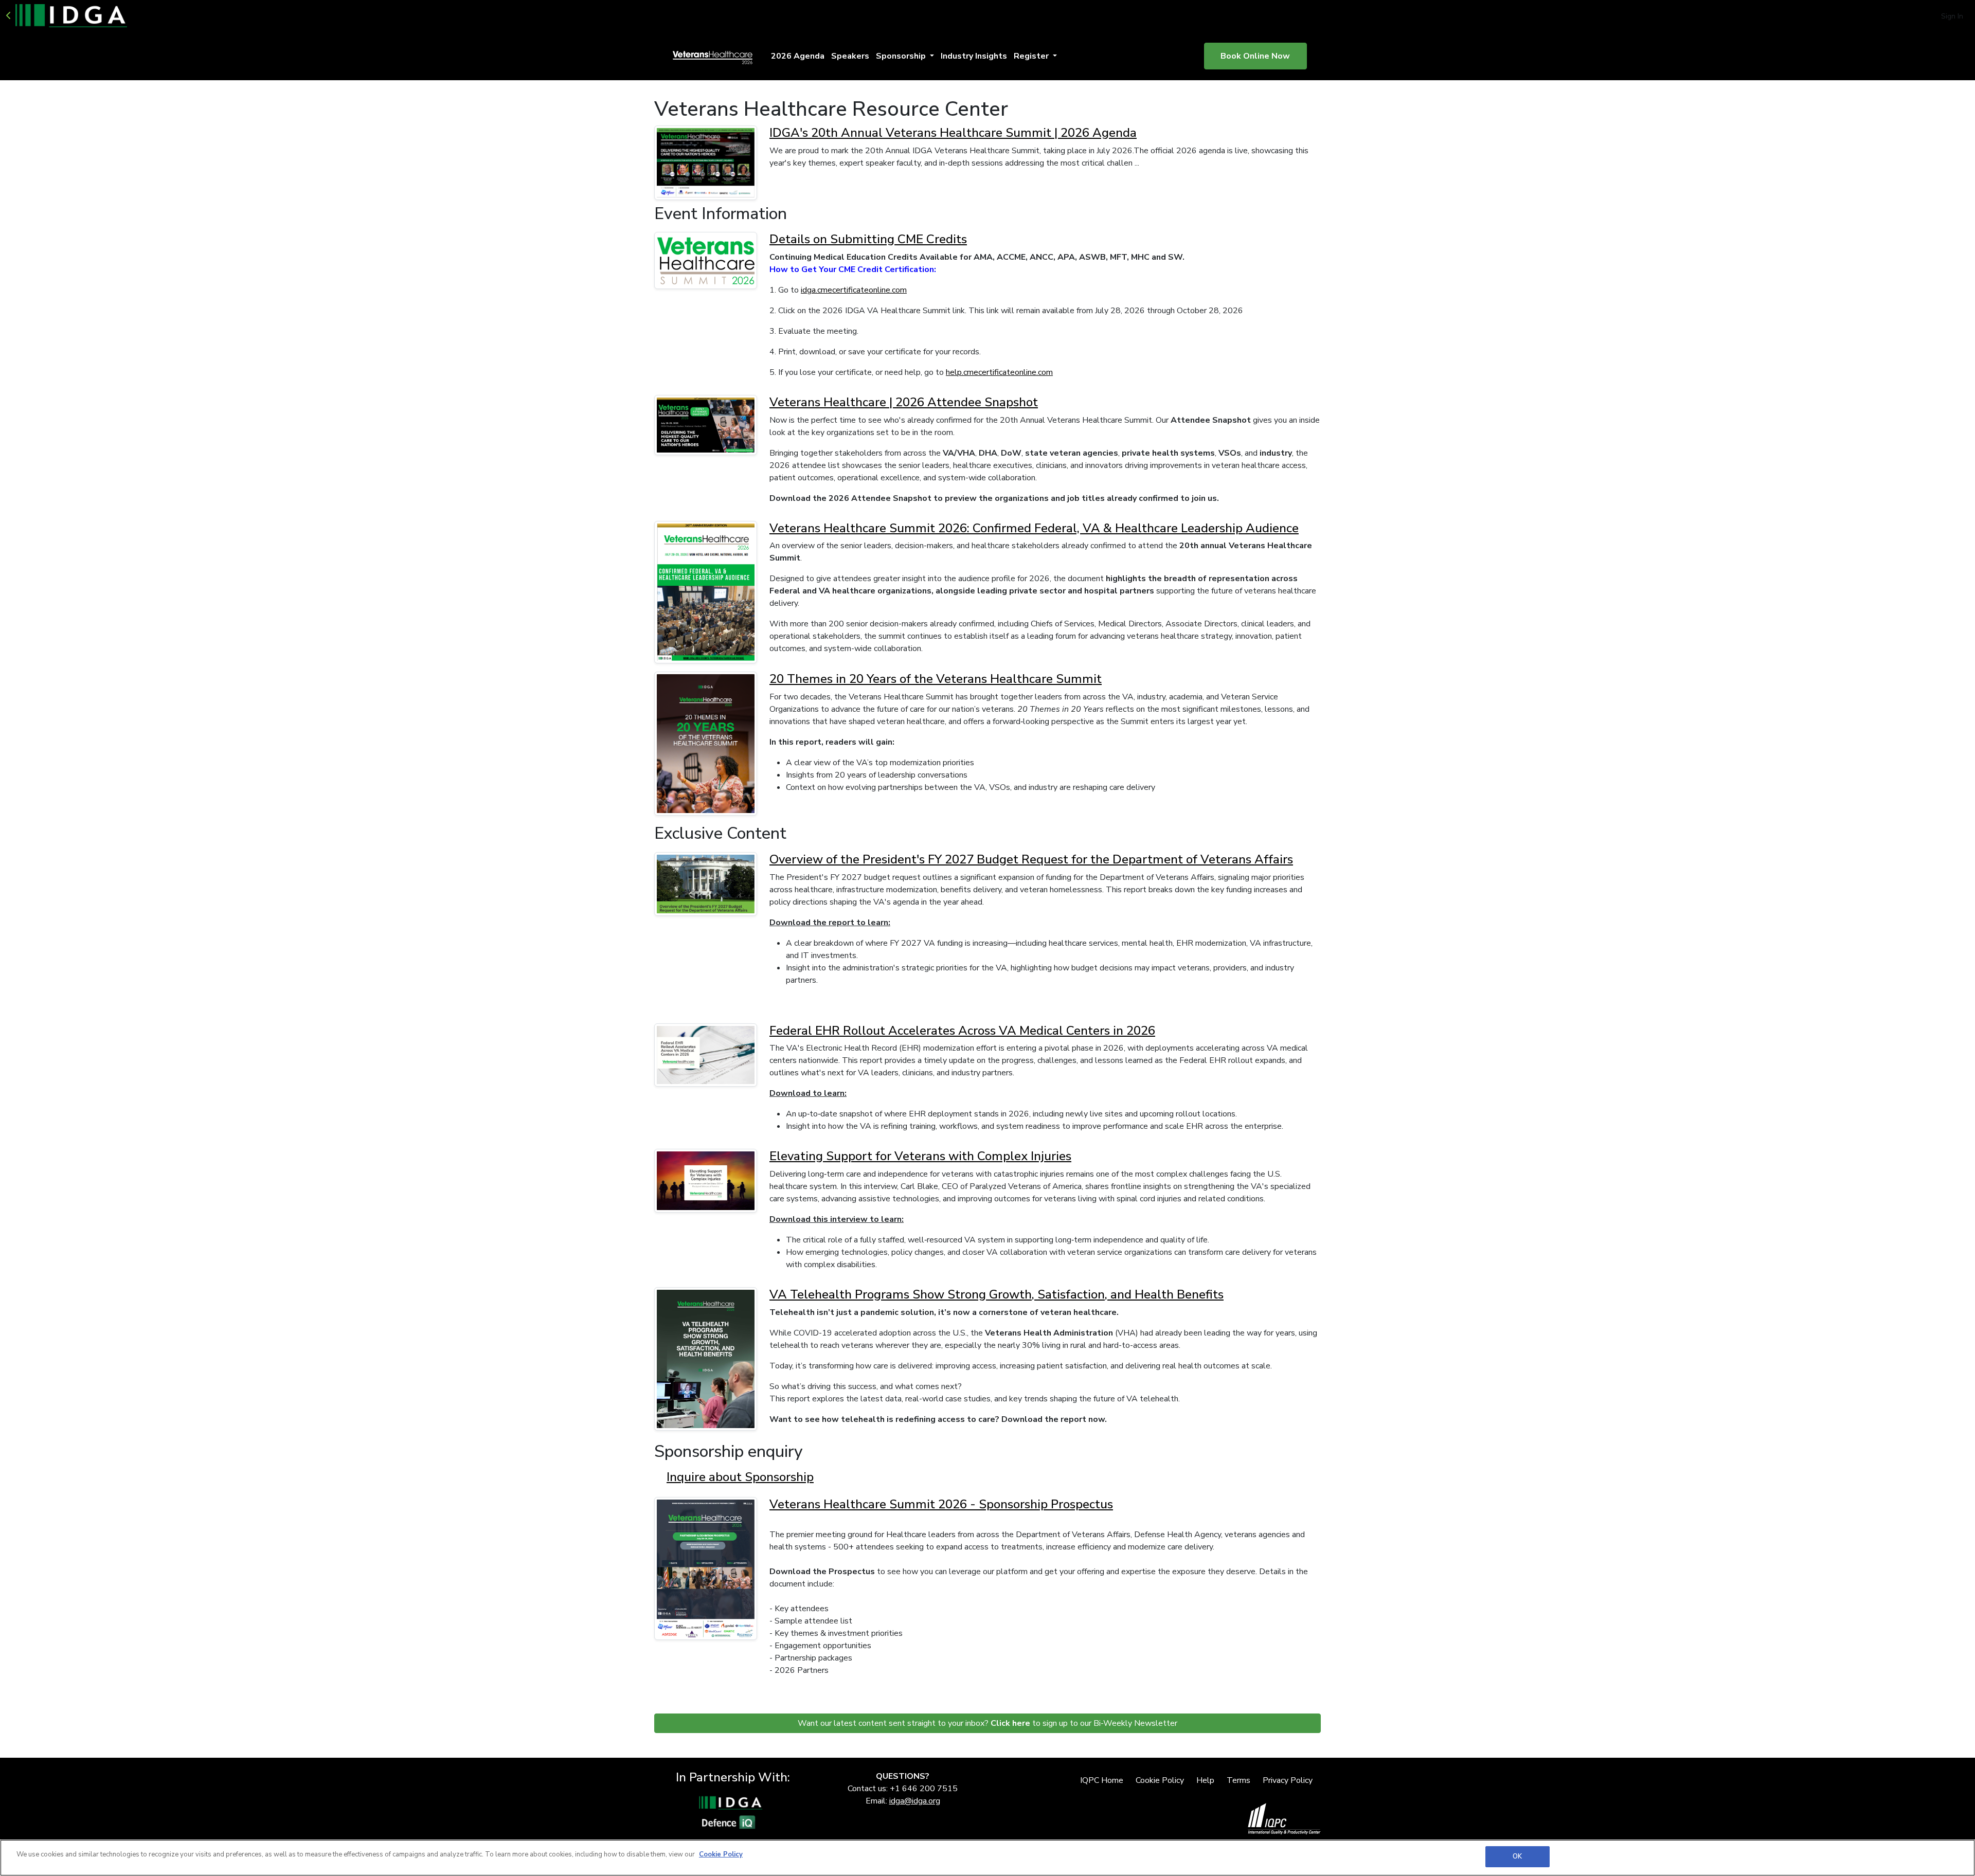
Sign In (1952, 16)
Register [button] (1032, 56)
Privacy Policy (1288, 1780)
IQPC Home (1102, 1780)
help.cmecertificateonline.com (999, 372)
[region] (987, 1858)
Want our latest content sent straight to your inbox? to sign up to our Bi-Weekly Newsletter (987, 1723)
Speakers (850, 56)
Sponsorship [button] (902, 56)
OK (1517, 1856)
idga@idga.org (915, 1801)
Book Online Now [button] (1255, 56)
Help (1205, 1780)
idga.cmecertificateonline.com (854, 290)
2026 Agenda (798, 56)
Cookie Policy (1160, 1780)
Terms (1238, 1780)
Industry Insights (974, 56)
